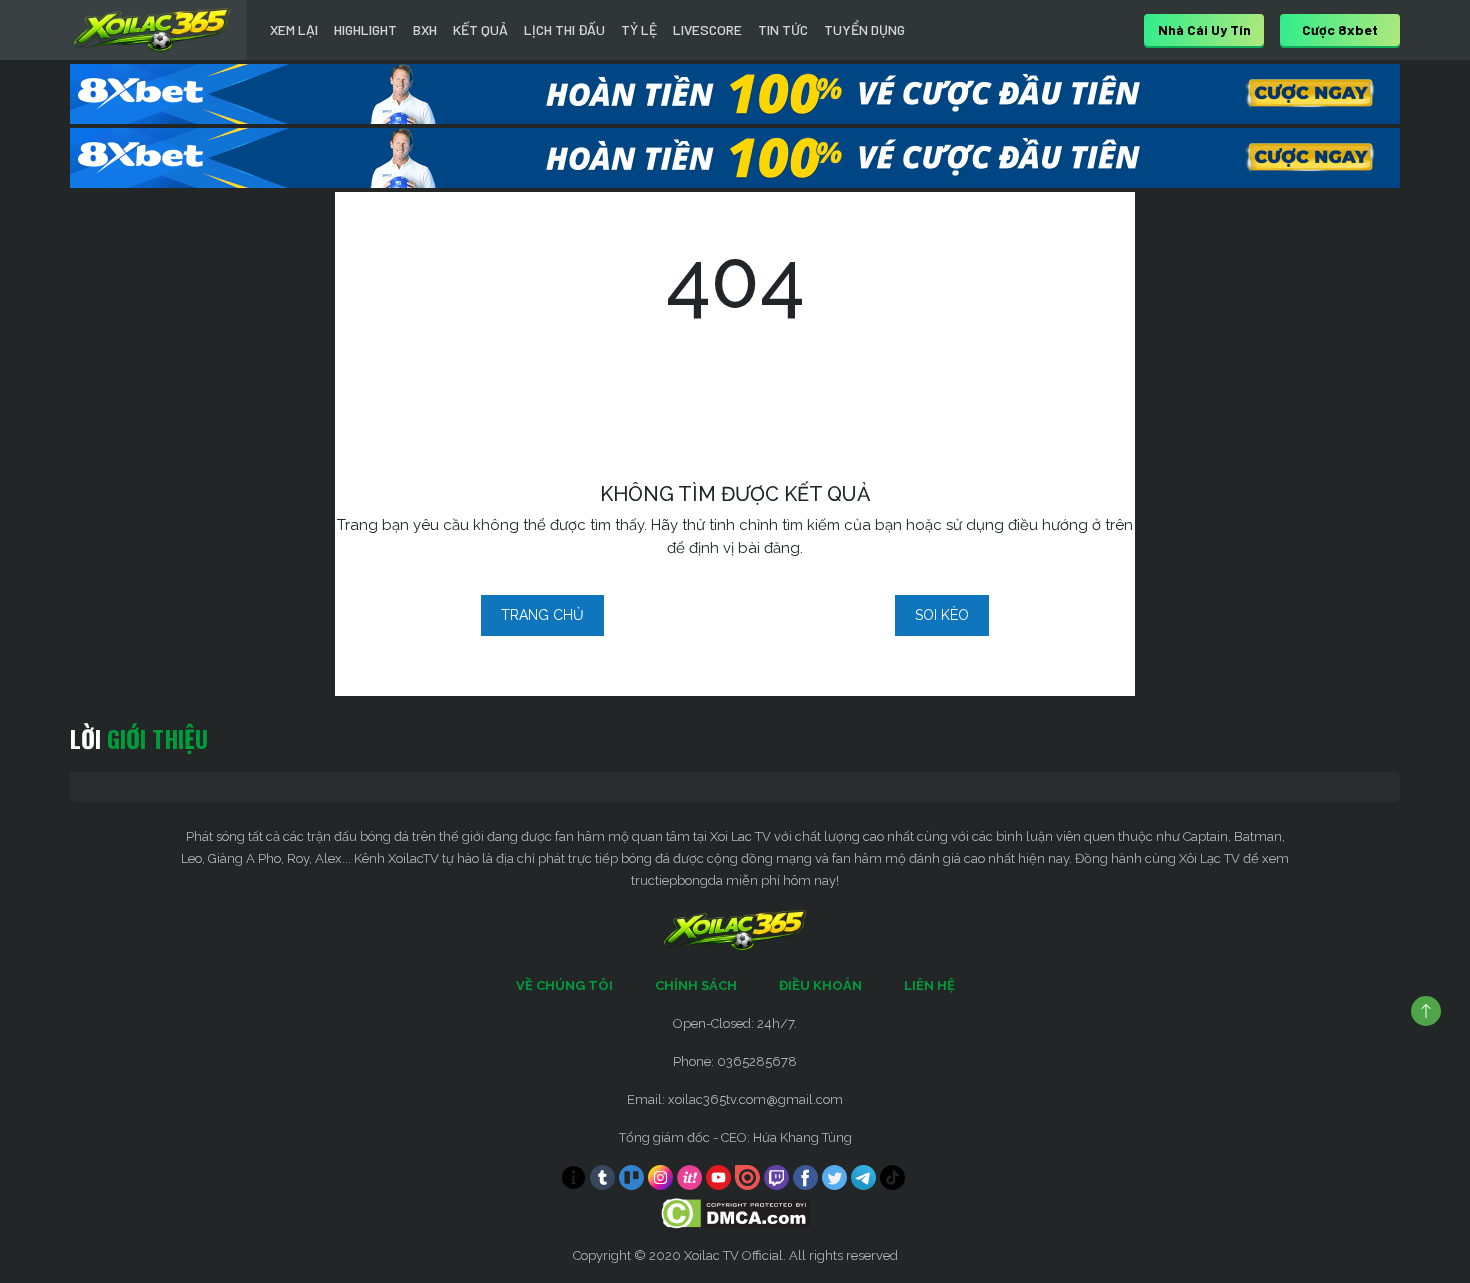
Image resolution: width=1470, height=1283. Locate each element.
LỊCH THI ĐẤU (564, 29)
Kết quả (480, 29)
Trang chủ (542, 615)
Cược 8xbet (1340, 29)
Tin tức (783, 29)
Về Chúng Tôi (564, 985)
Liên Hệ (929, 985)
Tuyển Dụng (864, 29)
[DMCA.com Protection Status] (735, 1212)
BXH (425, 29)
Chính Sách (696, 985)
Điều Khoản (820, 985)
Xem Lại (294, 29)
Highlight (365, 29)
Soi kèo (942, 615)
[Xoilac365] (152, 30)
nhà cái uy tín (1204, 29)
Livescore (707, 29)
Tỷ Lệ (639, 29)
